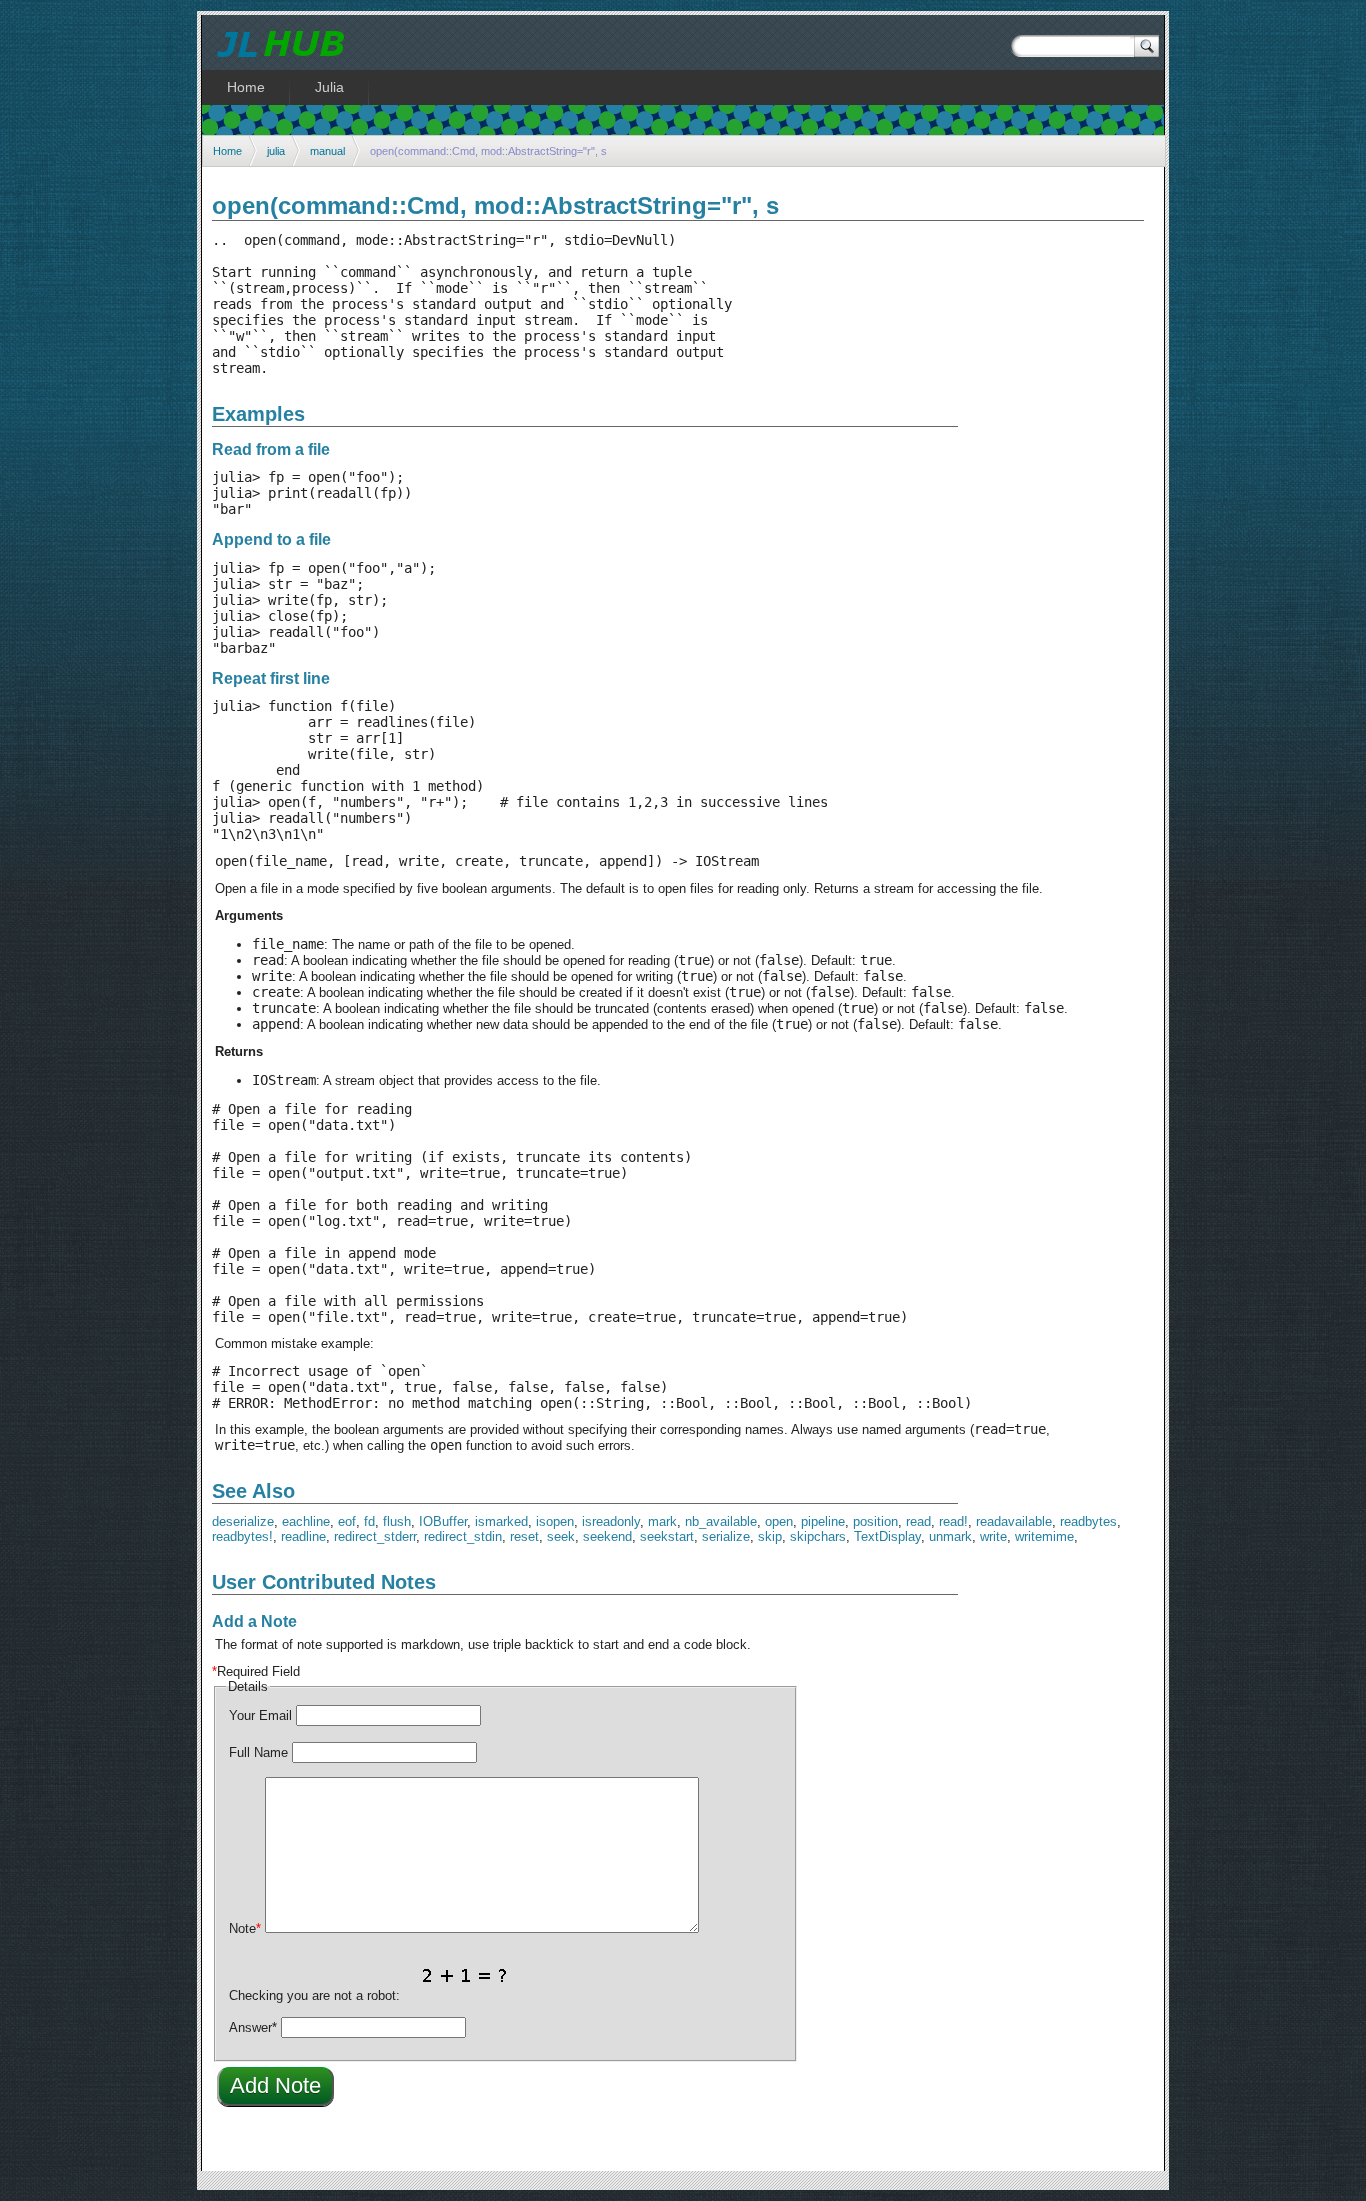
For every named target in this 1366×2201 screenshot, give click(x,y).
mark (662, 1521)
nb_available (721, 1521)
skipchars (818, 1536)
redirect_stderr (375, 1536)
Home (227, 151)
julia (276, 151)
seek (561, 1536)
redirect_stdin (463, 1536)
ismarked (501, 1521)
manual (327, 151)
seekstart (667, 1536)
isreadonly (611, 1521)
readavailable (1014, 1521)
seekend (607, 1536)
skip (770, 1536)
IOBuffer (443, 1521)
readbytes (1088, 1521)
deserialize (243, 1521)
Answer (253, 2027)
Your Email (260, 1715)
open (779, 1521)
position (875, 1521)
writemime (1044, 1536)
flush (397, 1521)
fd (369, 1521)
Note (245, 1928)
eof (347, 1521)
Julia (329, 87)
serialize (726, 1536)
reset (524, 1536)
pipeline (823, 1521)
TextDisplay (887, 1536)
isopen (555, 1521)
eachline (306, 1521)
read (918, 1521)
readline (303, 1536)
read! (953, 1521)
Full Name (258, 1752)
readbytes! (242, 1536)
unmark (950, 1536)
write (993, 1536)
